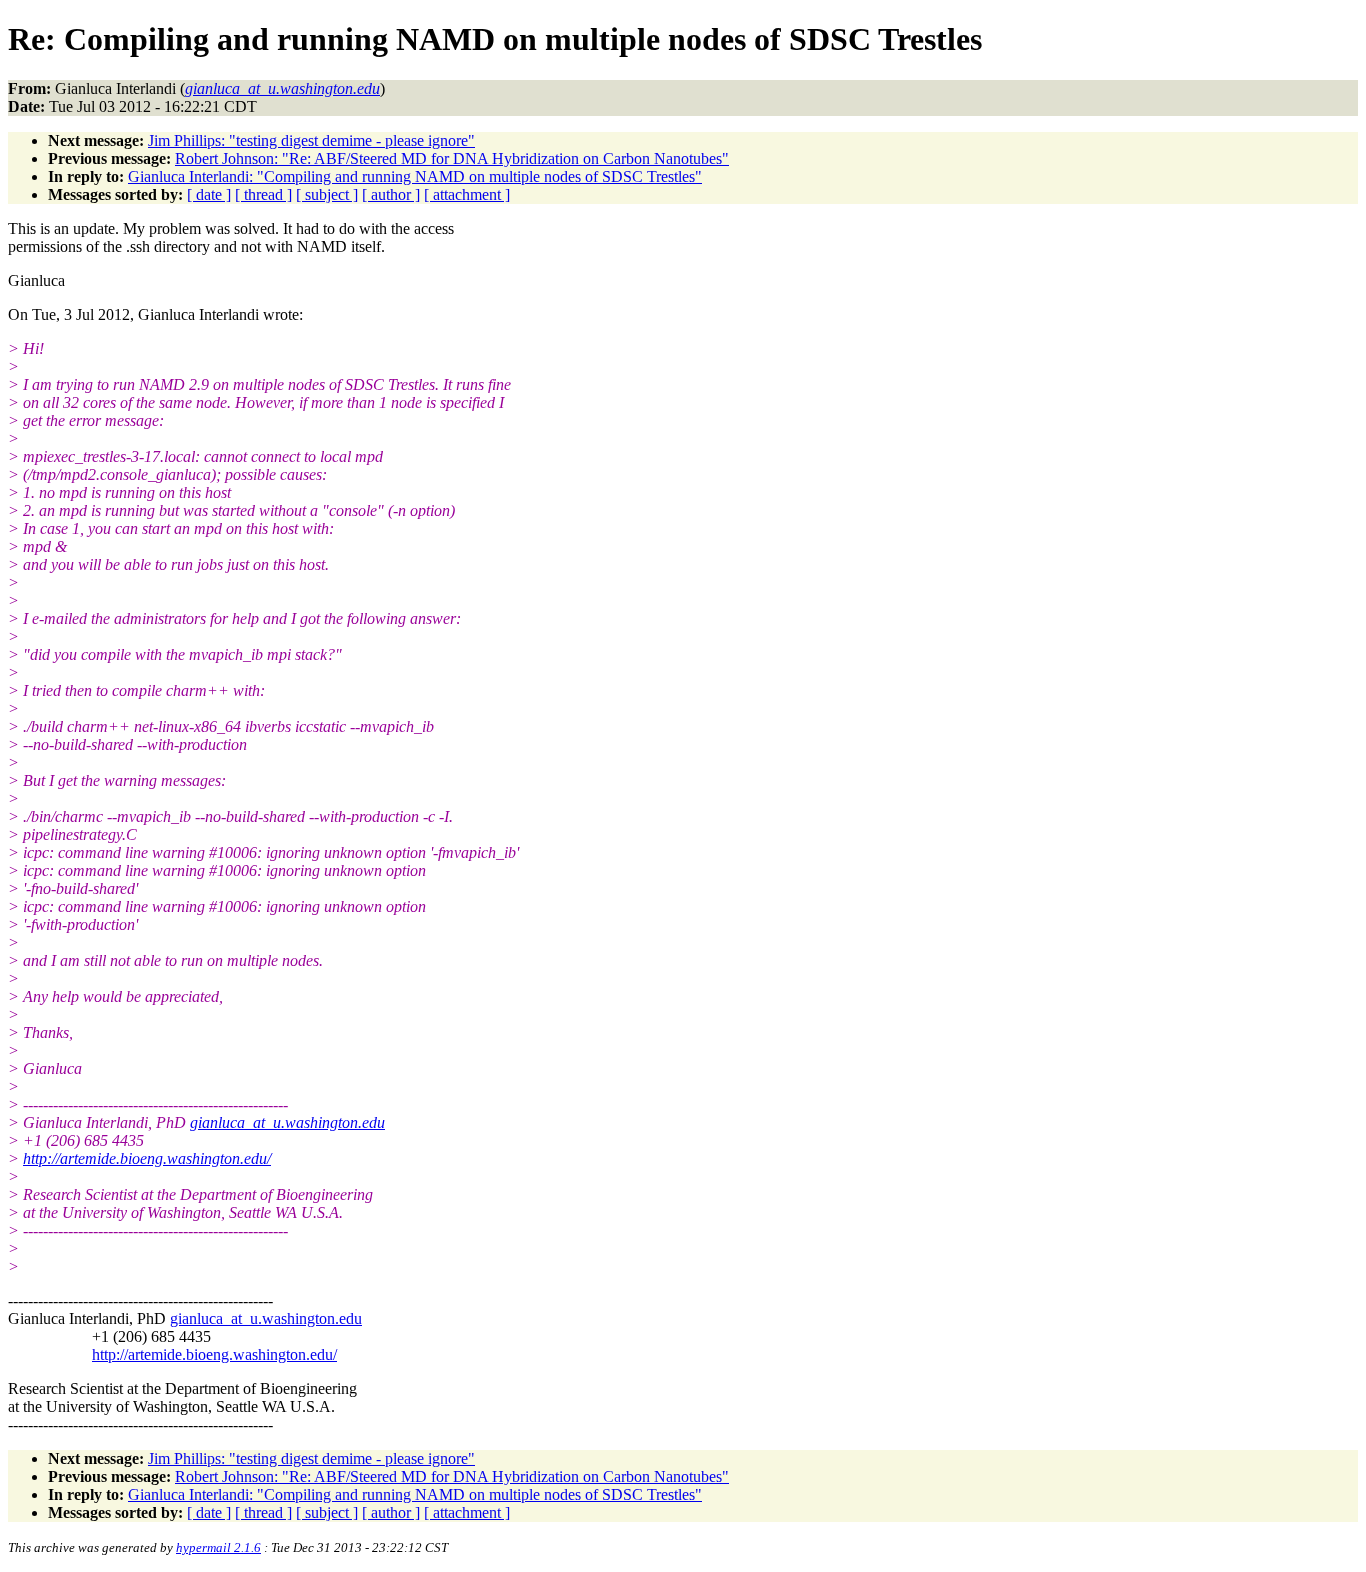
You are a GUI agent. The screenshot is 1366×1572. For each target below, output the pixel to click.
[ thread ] (263, 194)
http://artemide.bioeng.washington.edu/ (147, 1158)
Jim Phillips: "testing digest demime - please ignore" (311, 140)
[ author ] (391, 194)
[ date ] (209, 194)
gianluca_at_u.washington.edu (287, 1122)
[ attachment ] (467, 194)
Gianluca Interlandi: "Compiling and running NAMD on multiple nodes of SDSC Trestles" (415, 176)
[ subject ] (327, 194)
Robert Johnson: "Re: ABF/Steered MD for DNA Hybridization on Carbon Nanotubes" (452, 158)
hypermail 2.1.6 (218, 1547)
